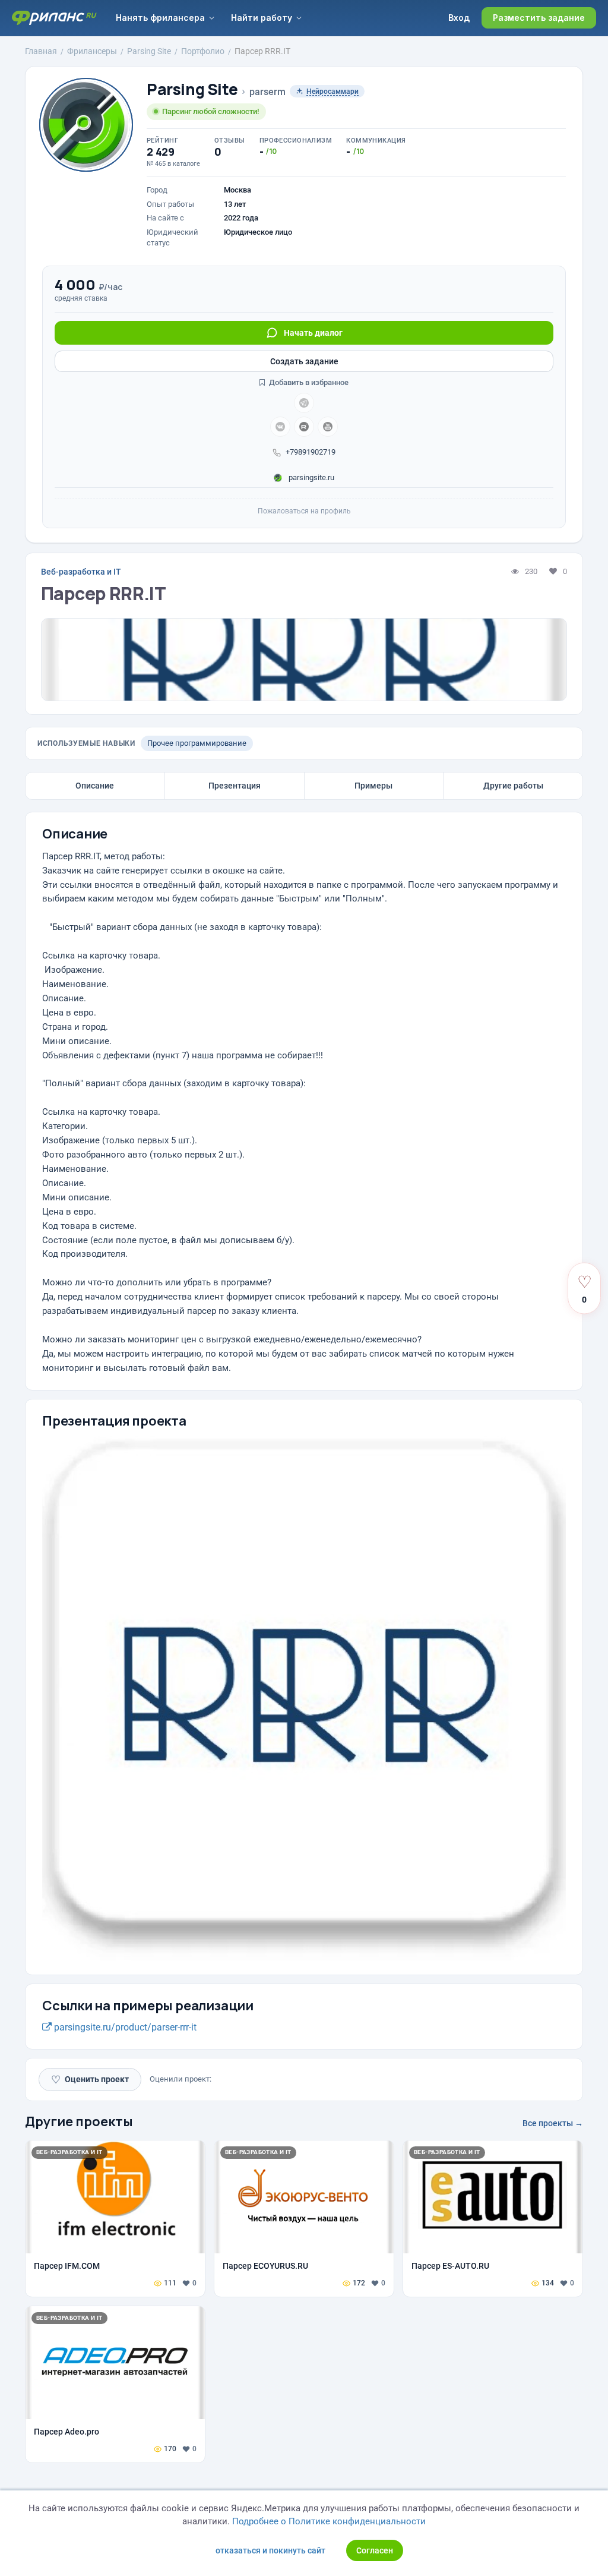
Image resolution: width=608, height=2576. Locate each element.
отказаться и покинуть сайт (270, 2550)
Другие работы (513, 786)
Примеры (373, 786)
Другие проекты (79, 2121)
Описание (95, 786)
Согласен (375, 2550)
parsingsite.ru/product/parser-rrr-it (124, 2027)
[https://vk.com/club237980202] (280, 427)
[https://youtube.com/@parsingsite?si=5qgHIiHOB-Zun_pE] (328, 427)
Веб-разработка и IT (81, 572)
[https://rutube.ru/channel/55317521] (304, 427)
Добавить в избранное (308, 382)
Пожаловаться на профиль (304, 511)
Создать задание (304, 361)
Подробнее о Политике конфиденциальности (329, 2521)
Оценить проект (90, 2080)
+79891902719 (311, 452)
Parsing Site (192, 89)
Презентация (235, 786)
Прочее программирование (197, 743)
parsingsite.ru (311, 477)
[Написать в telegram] (304, 403)
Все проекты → (553, 2123)
